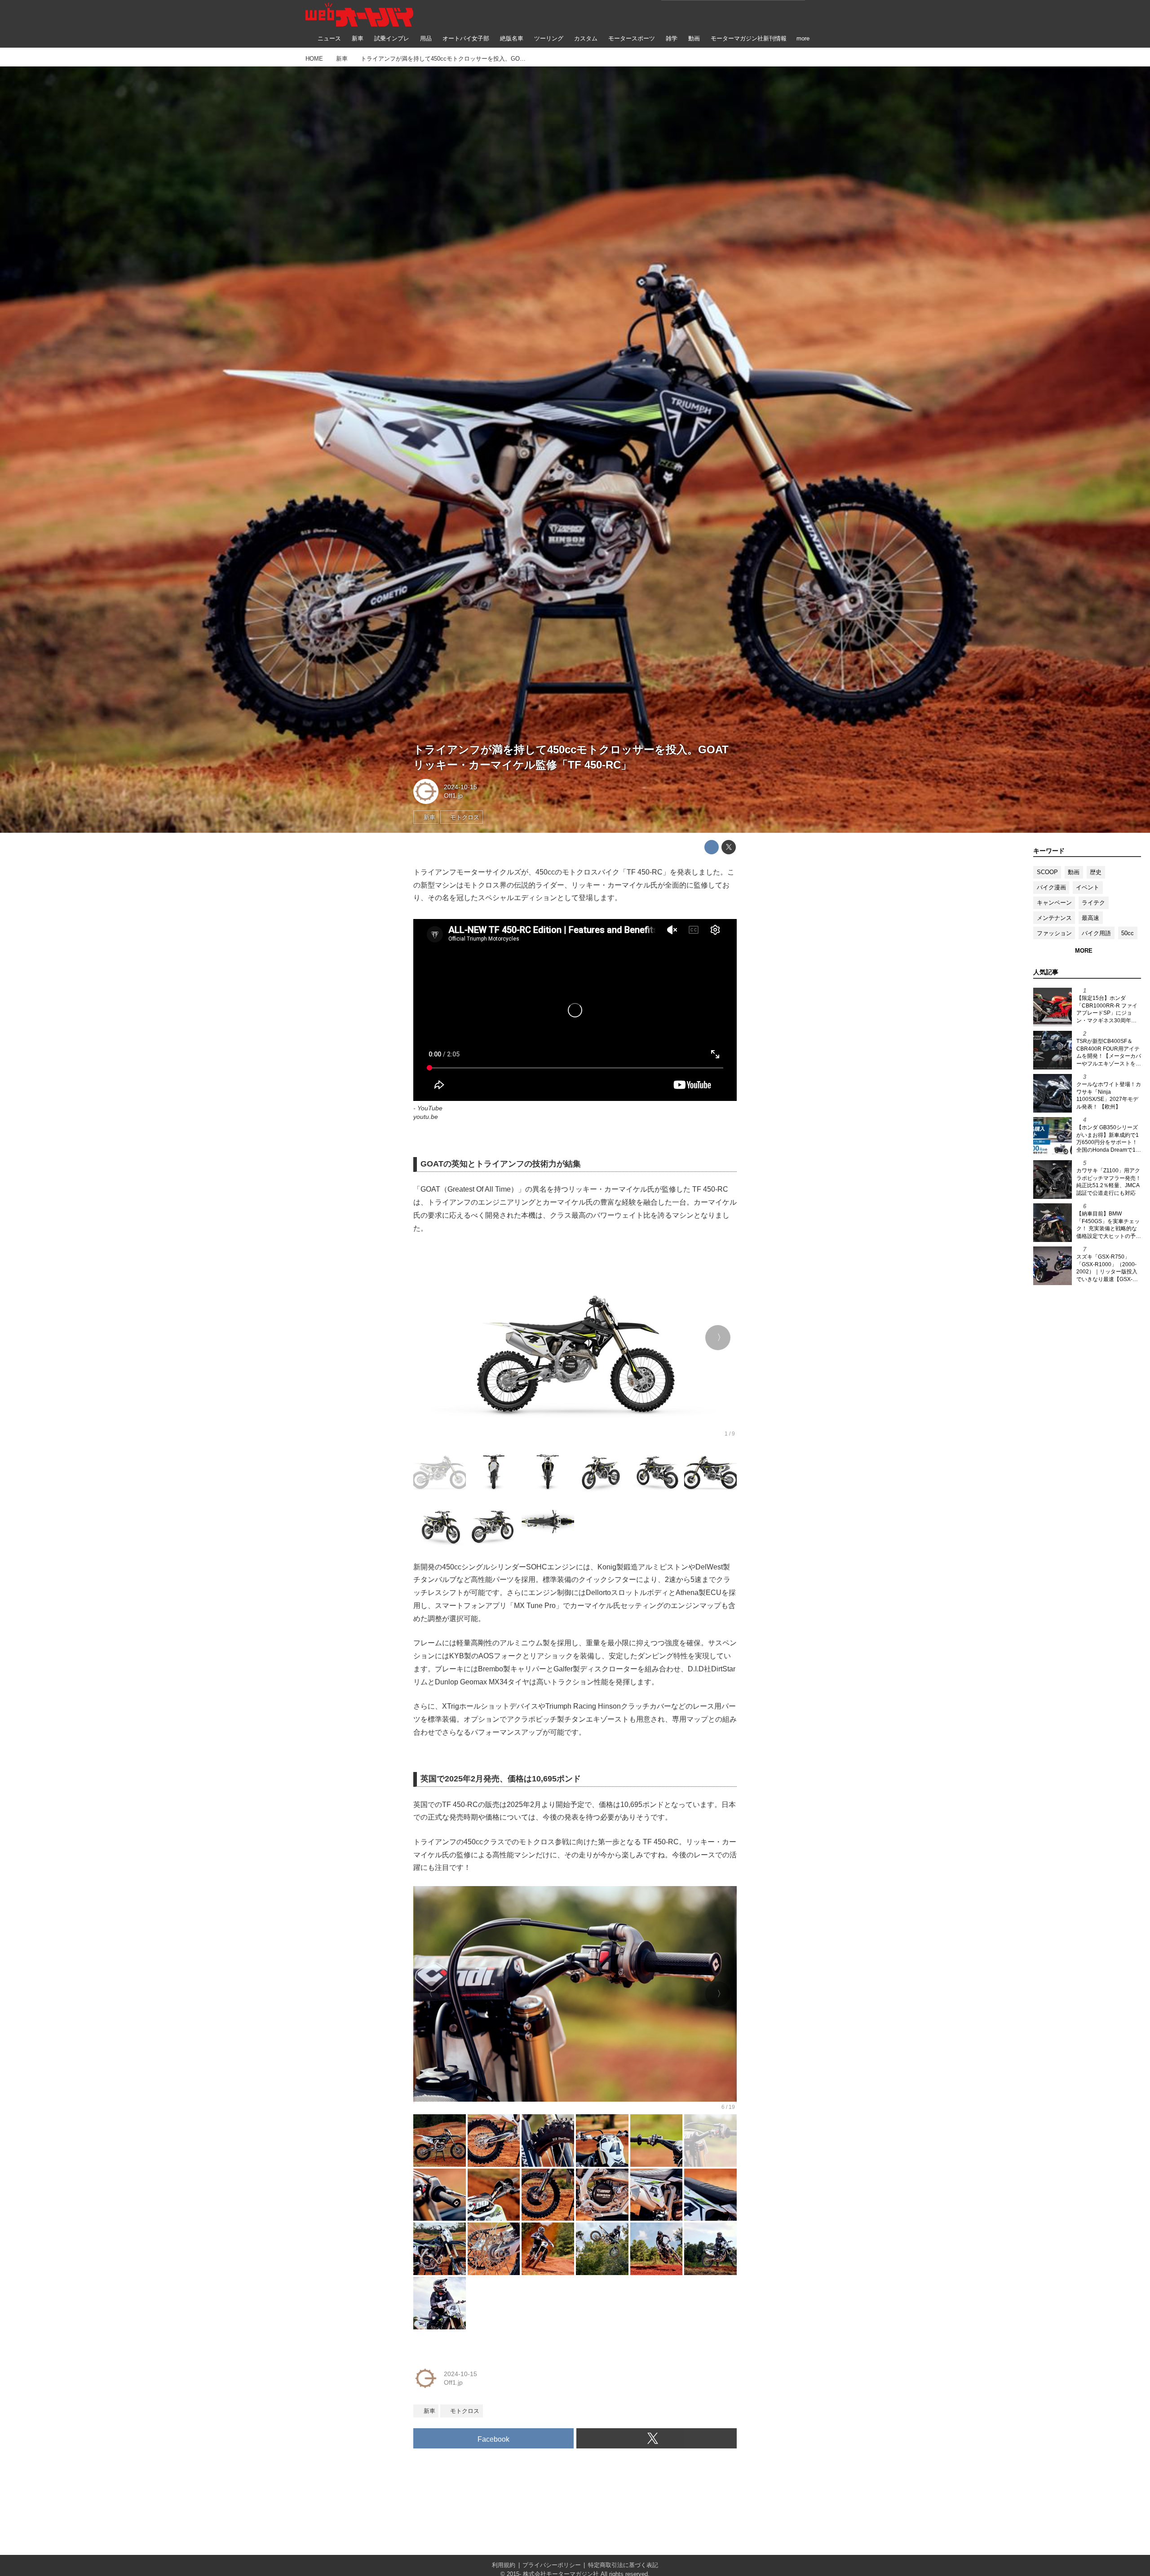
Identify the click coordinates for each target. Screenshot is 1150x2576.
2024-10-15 (460, 787)
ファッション (1054, 933)
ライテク (1093, 903)
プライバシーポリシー (552, 2565)
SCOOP (1047, 872)
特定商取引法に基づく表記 (623, 2565)
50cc (1128, 933)
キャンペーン (1054, 903)
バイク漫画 (1051, 887)
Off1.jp (453, 795)
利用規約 (504, 2565)
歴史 (1096, 872)
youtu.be (426, 1117)
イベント (1088, 887)
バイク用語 (1096, 933)
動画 (1074, 872)
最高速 (1090, 918)
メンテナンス (1054, 918)
